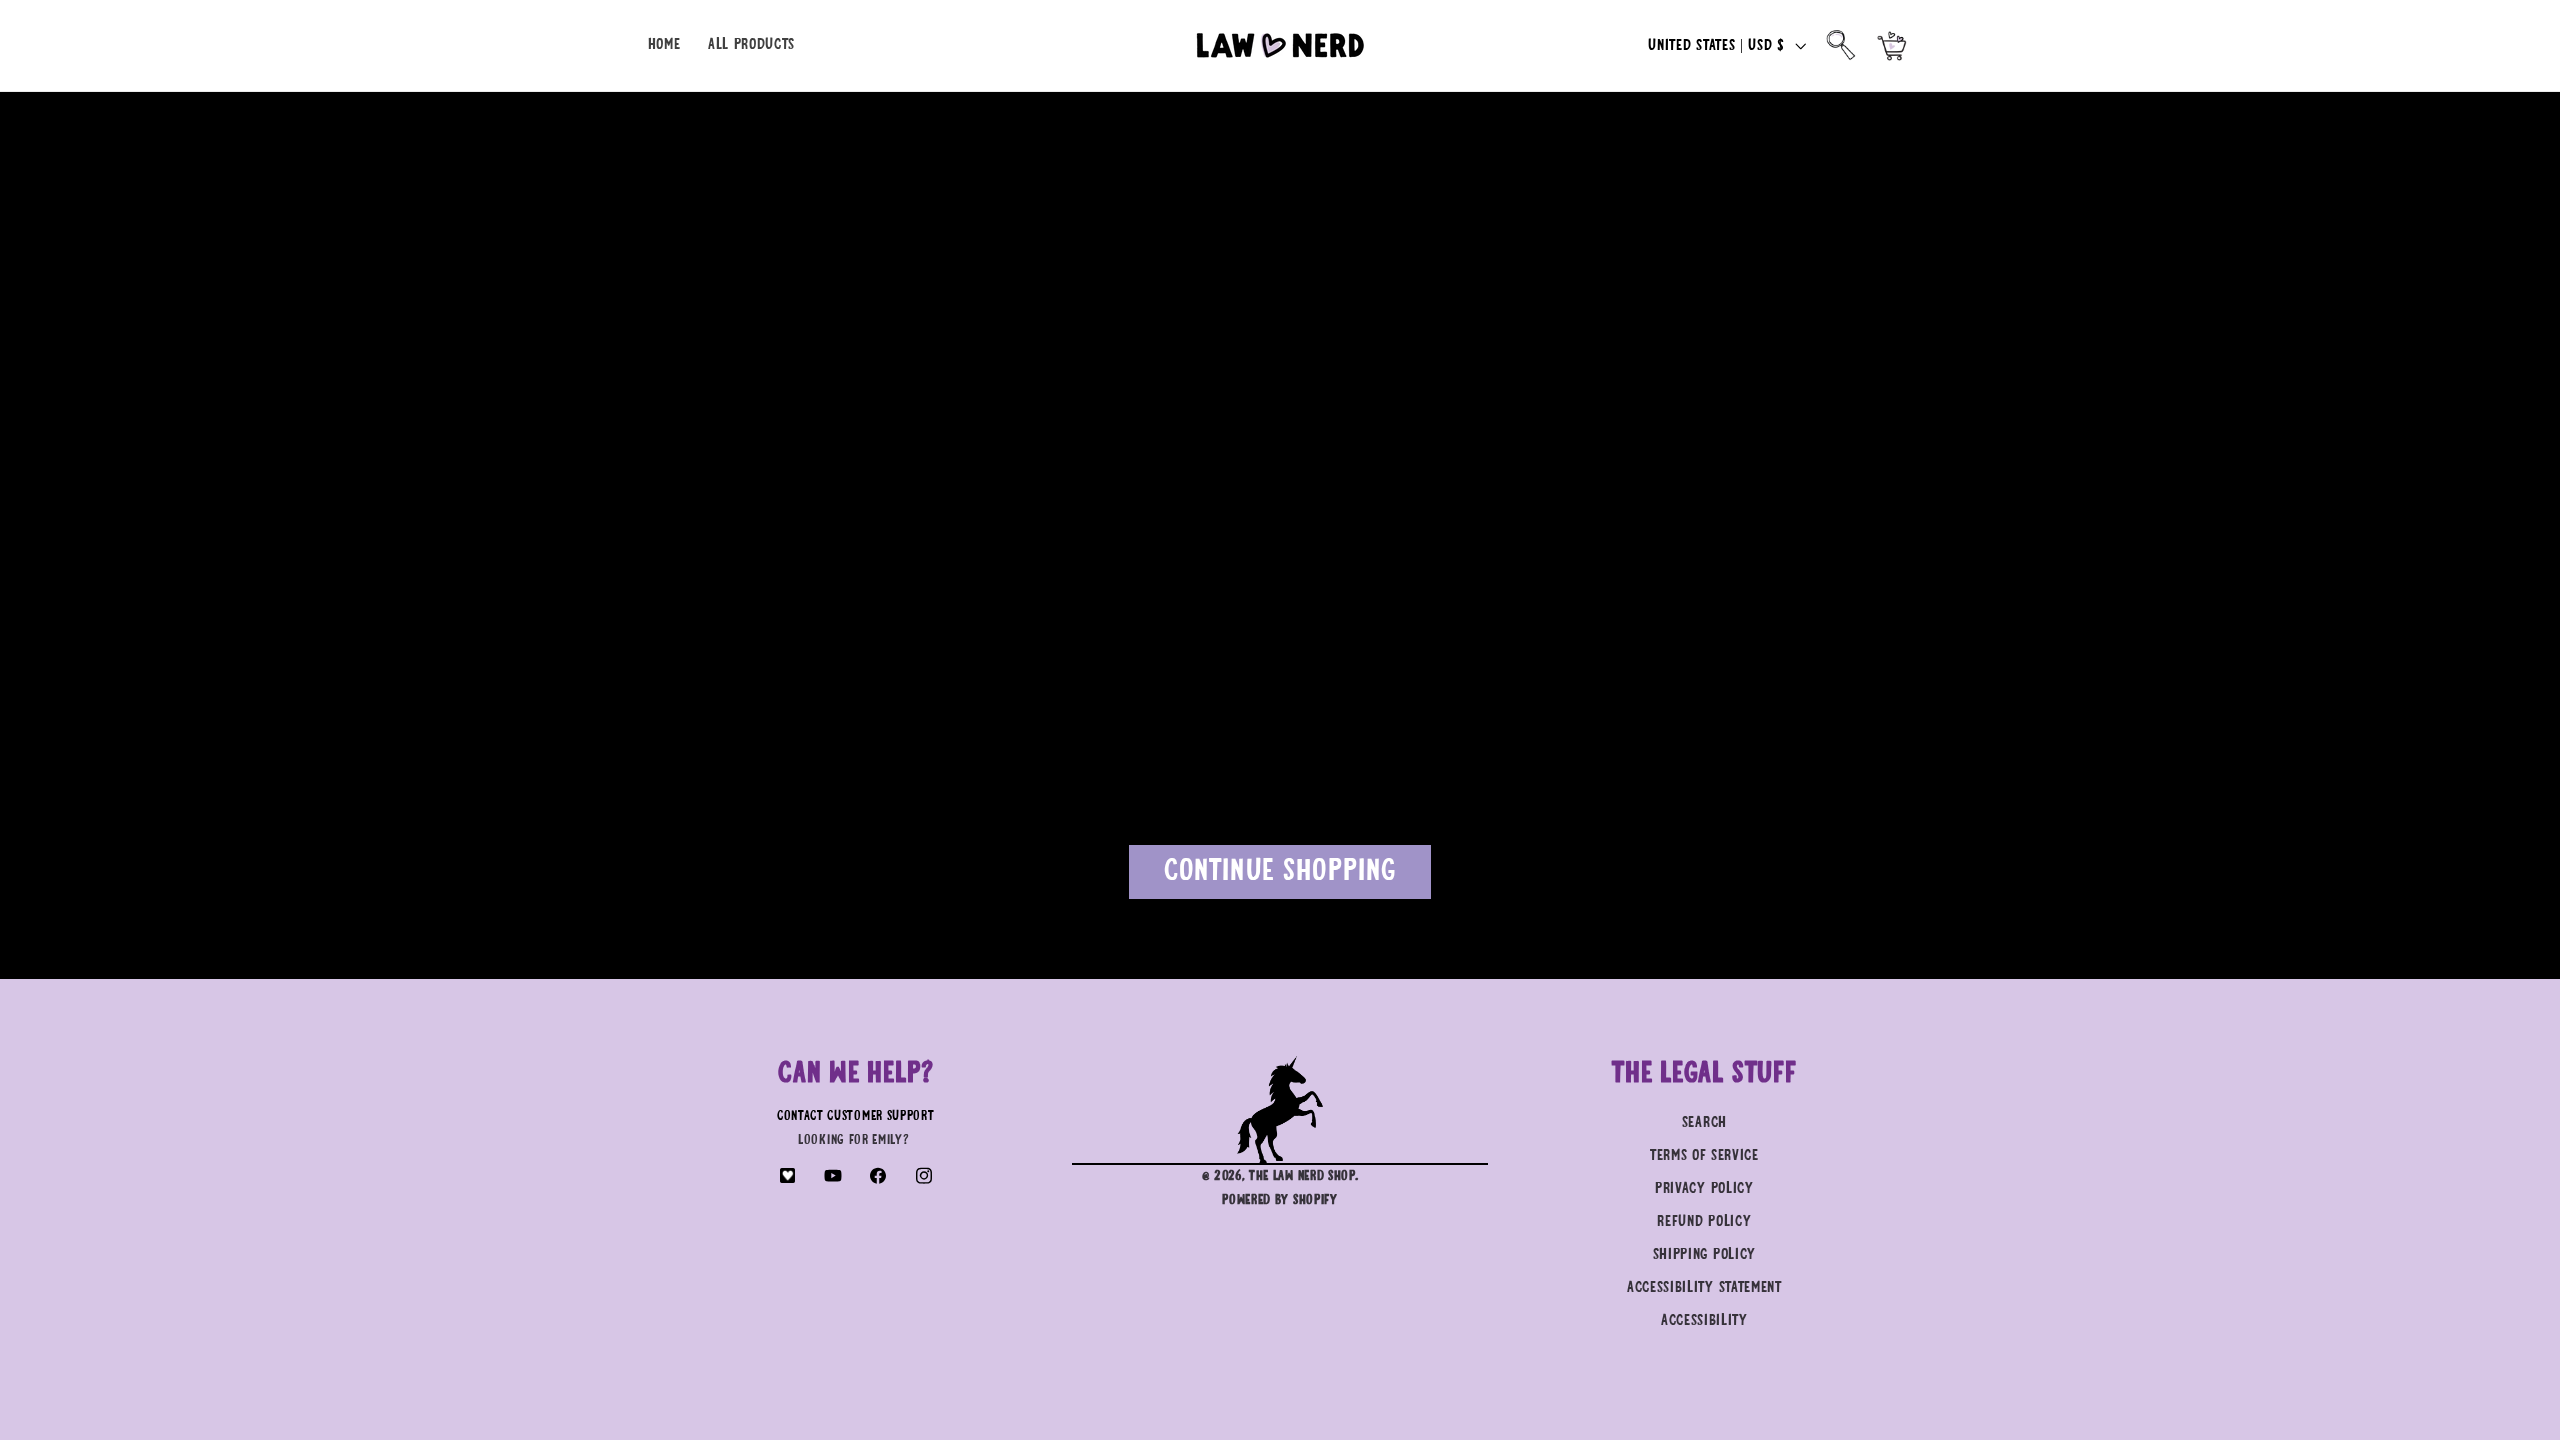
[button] (1841, 45)
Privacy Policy (1704, 1188)
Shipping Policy (1704, 1254)
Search (1704, 1122)
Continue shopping (1280, 871)
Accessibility (1704, 1320)
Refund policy (1704, 1221)
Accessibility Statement (1704, 1287)
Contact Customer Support (856, 1116)
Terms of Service (1704, 1155)
